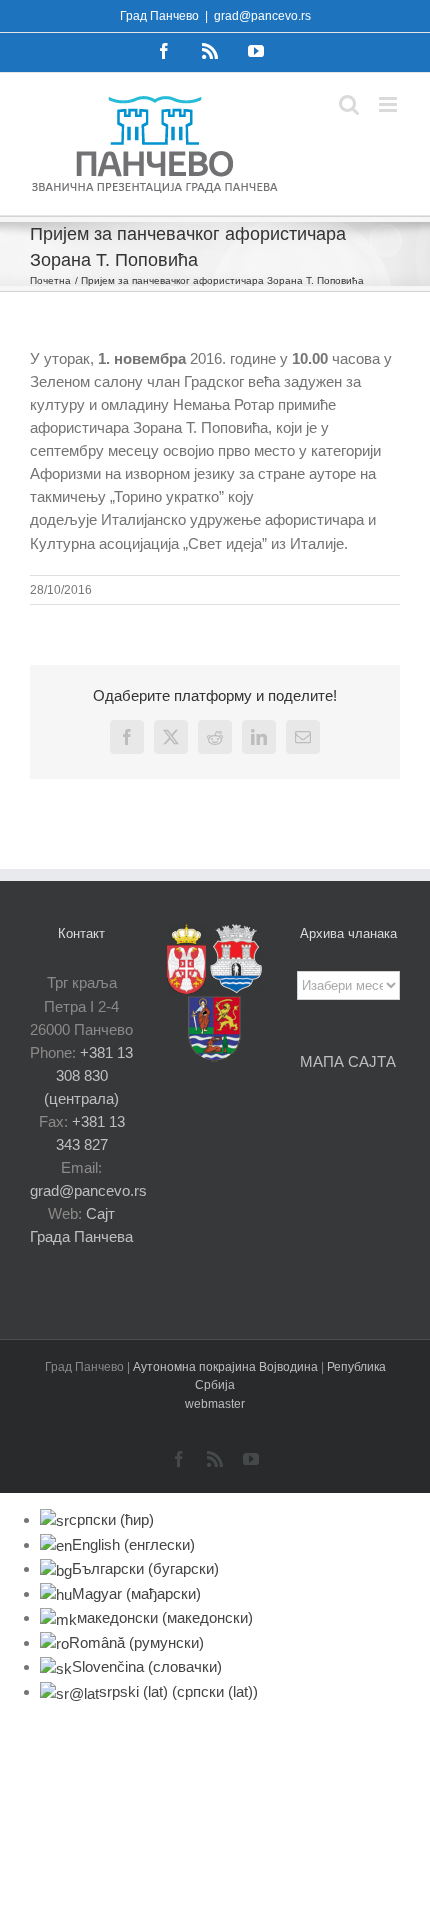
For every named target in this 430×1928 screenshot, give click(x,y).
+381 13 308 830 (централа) (88, 1075)
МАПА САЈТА (348, 1061)
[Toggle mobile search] (349, 104)
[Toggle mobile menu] (389, 104)
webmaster (215, 1404)
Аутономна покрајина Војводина (227, 1367)
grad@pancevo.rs (262, 16)
